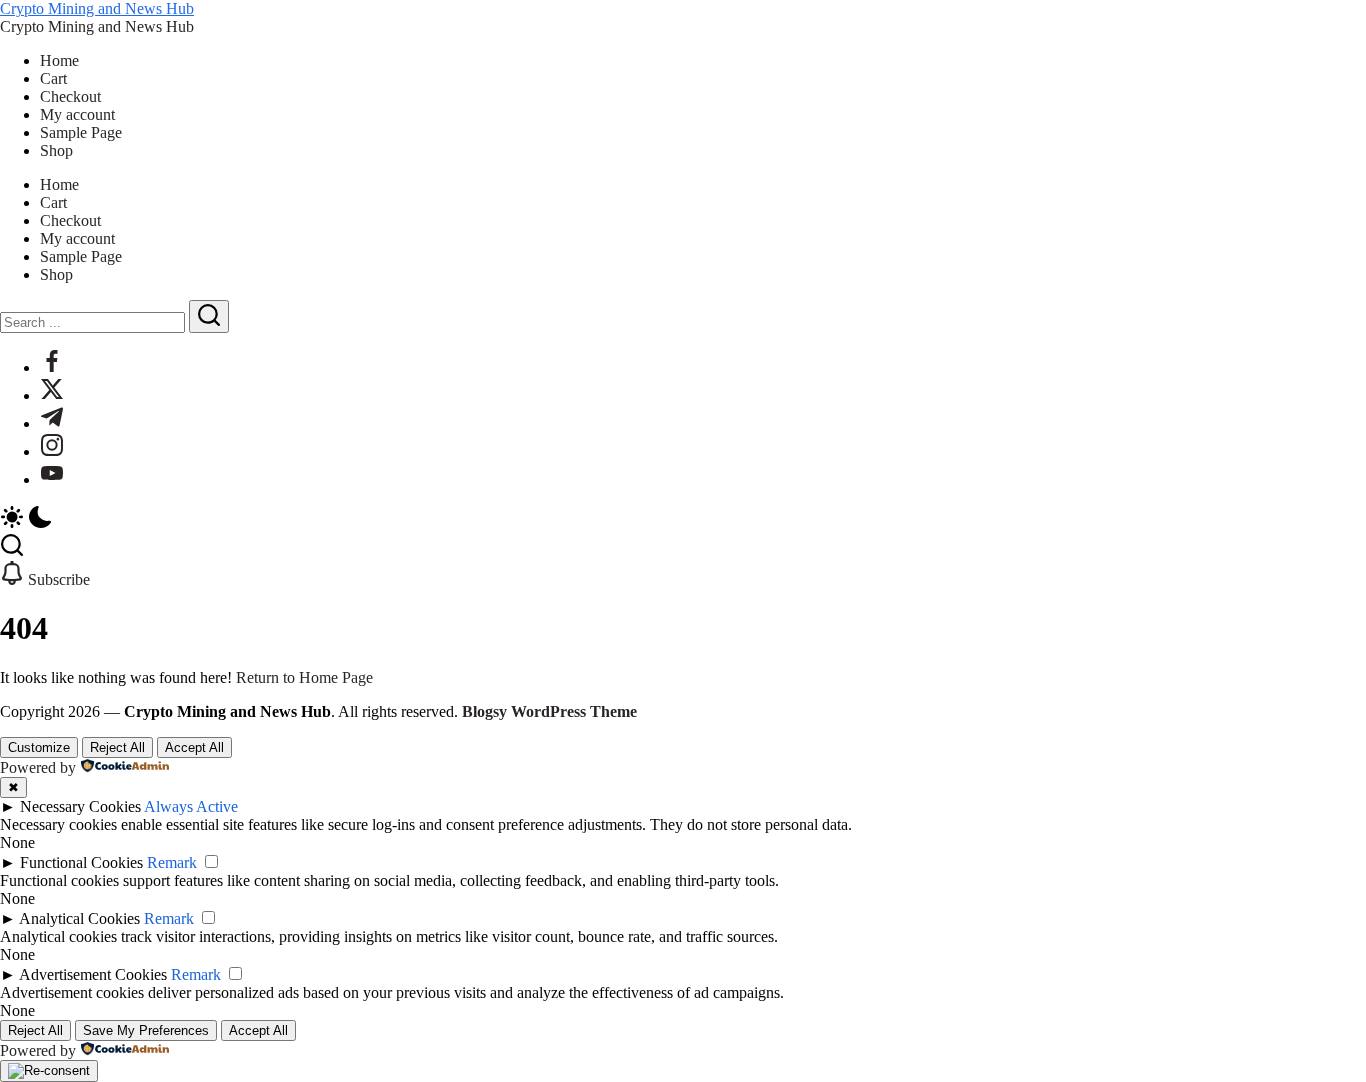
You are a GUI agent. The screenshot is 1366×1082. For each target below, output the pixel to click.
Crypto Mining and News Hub (97, 8)
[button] (683, 519)
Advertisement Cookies (93, 974)
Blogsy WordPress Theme (549, 711)
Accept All (194, 747)
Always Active (191, 806)
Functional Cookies (81, 862)
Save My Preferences (146, 1030)
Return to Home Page (304, 677)
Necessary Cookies (80, 806)
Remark (172, 862)
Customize (39, 747)
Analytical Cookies (79, 918)
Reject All (117, 747)
